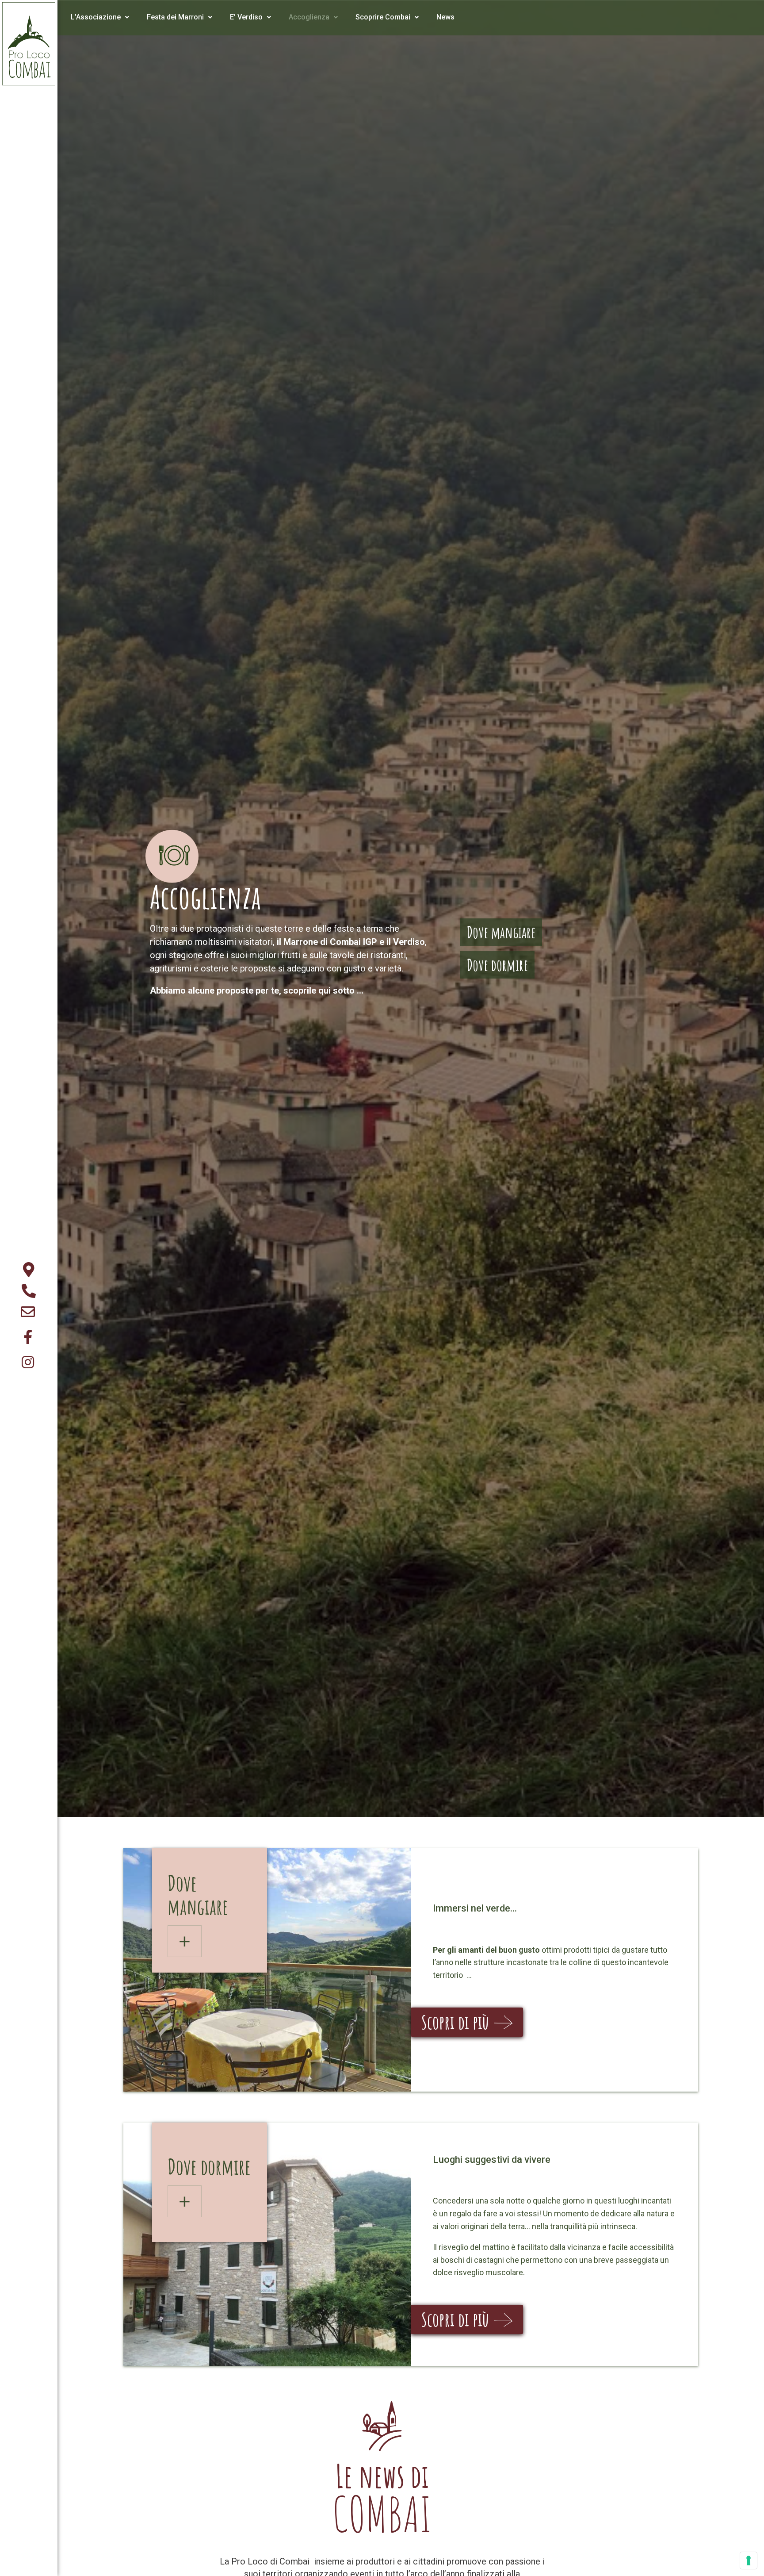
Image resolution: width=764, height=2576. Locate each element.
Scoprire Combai (383, 17)
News (445, 17)
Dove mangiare (501, 932)
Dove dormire (497, 965)
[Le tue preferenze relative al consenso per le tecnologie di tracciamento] (749, 2561)
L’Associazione (96, 17)
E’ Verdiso (246, 17)
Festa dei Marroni (175, 17)
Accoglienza (309, 17)
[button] (467, 2022)
